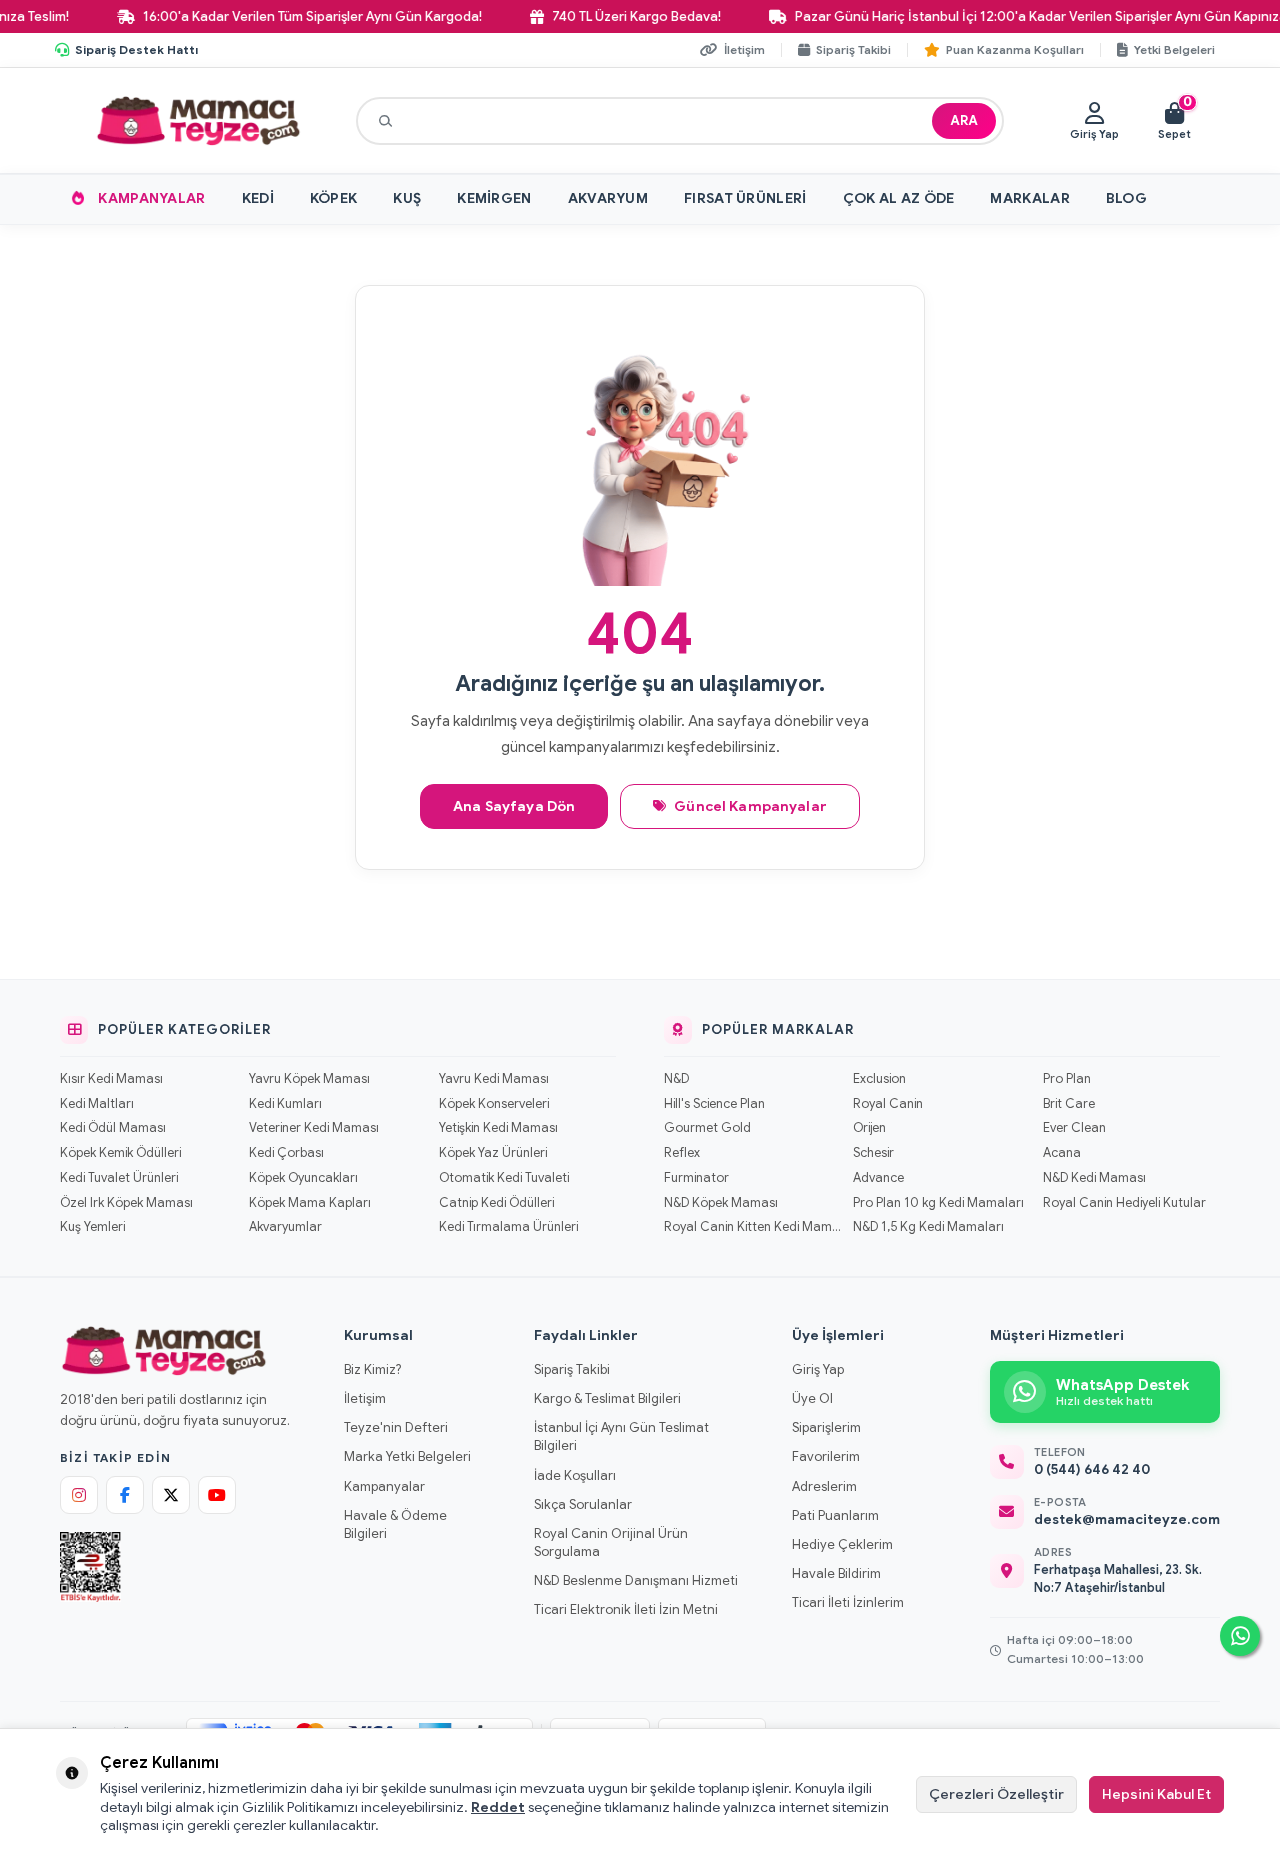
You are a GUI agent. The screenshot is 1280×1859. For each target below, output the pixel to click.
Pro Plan (1067, 1079)
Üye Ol (812, 1398)
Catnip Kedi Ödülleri (496, 1203)
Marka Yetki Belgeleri (407, 1456)
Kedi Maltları (97, 1104)
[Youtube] (217, 1495)
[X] (171, 1495)
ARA (964, 120)
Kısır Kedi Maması (111, 1079)
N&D (676, 1079)
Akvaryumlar (285, 1227)
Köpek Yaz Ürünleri (493, 1153)
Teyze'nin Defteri (396, 1427)
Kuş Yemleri (92, 1227)
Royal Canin (888, 1104)
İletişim (365, 1398)
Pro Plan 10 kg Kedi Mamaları (938, 1203)
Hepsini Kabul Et (1156, 1794)
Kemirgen (494, 198)
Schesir (873, 1153)
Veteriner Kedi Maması (314, 1128)
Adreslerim (824, 1486)
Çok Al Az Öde (899, 198)
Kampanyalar (151, 198)
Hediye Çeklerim (842, 1544)
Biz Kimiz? (372, 1369)
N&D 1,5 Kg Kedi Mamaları (928, 1227)
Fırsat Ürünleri (745, 198)
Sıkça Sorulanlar (583, 1504)
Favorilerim (826, 1456)
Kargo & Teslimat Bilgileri (607, 1398)
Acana (1062, 1153)
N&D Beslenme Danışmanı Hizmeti (636, 1580)
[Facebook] (125, 1495)
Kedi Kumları (285, 1104)
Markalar (1029, 198)
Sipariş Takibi (572, 1369)
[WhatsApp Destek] (1240, 1636)
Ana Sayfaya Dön (514, 806)
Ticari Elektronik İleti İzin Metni (626, 1609)
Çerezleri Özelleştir (996, 1794)
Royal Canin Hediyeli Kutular (1124, 1203)
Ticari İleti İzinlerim (848, 1602)
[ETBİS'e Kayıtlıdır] (90, 1567)
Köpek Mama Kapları (310, 1203)
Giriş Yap (818, 1369)
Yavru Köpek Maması (309, 1079)
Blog (1126, 198)
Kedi (258, 198)
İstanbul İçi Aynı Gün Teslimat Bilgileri (621, 1436)
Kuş (407, 198)
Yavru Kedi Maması (494, 1079)
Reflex (682, 1153)
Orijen (869, 1128)
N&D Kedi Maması (1094, 1178)
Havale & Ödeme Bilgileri (395, 1524)
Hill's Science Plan (714, 1104)
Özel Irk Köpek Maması (126, 1203)
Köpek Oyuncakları (303, 1178)
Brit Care (1069, 1104)
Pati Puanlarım (835, 1515)
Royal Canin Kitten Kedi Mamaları (752, 1227)
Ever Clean (1074, 1128)
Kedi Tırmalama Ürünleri (508, 1227)
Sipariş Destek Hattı (136, 49)
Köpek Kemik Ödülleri (120, 1153)
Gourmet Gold (707, 1128)
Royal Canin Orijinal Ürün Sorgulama (611, 1542)
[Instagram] (79, 1495)
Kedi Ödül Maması (113, 1128)
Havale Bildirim (836, 1573)
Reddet (498, 1807)
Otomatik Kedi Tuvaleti (504, 1178)
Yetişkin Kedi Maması (498, 1128)
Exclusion (879, 1079)
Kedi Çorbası (286, 1153)
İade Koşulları (575, 1475)
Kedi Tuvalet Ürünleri (119, 1178)
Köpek (334, 198)
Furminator (696, 1178)
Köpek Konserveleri (494, 1104)
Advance (878, 1178)
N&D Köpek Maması (721, 1203)
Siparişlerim (826, 1427)
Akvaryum (608, 198)
